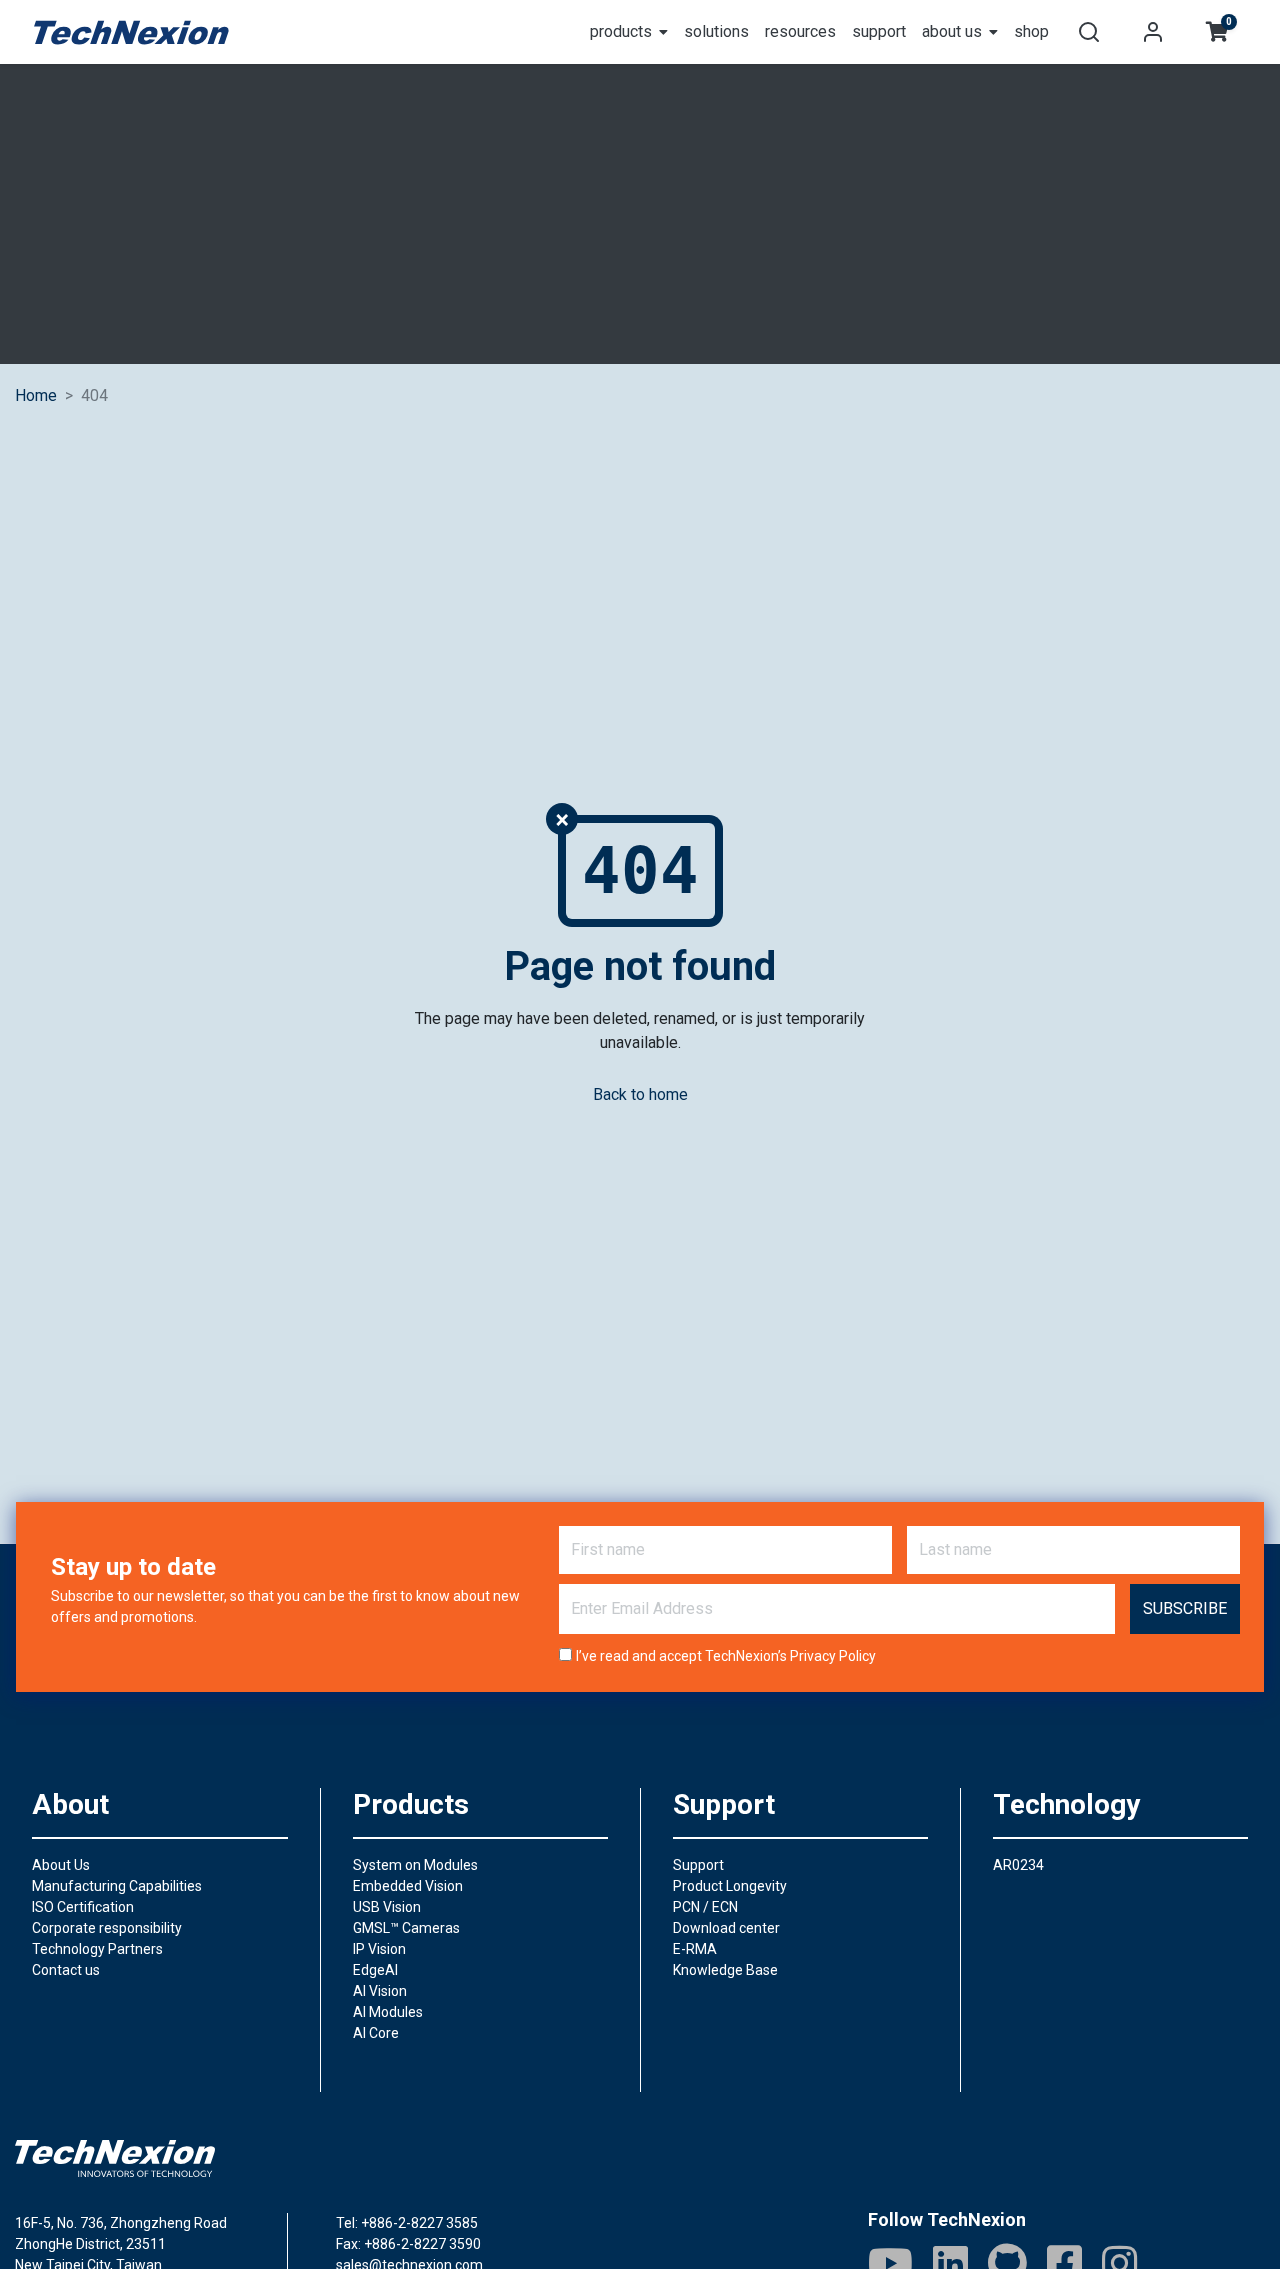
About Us (61, 1865)
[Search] (1089, 32)
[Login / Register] (1153, 32)
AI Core (376, 2033)
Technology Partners (97, 1949)
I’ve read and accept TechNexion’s (726, 1656)
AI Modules (388, 2012)
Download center (726, 1928)
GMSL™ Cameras (406, 1928)
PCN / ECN (705, 1907)
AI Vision (380, 1991)
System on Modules (415, 1865)
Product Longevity (730, 1886)
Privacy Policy (833, 1656)
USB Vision (387, 1907)
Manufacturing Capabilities (117, 1886)
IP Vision (379, 1949)
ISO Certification (83, 1907)
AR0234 (1018, 1865)
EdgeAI (375, 1970)
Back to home (640, 1094)
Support (698, 1865)
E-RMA (695, 1949)
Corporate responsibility (107, 1928)
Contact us (66, 1970)
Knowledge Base (725, 1970)
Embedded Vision (408, 1886)
